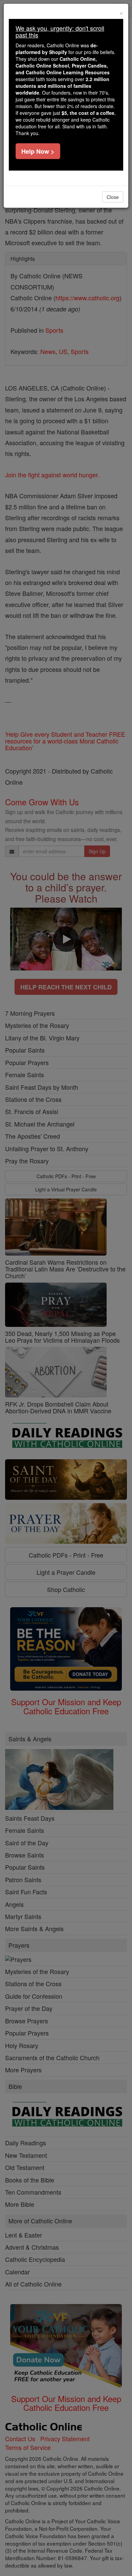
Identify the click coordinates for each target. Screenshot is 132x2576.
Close (113, 197)
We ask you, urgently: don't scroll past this (60, 31)
